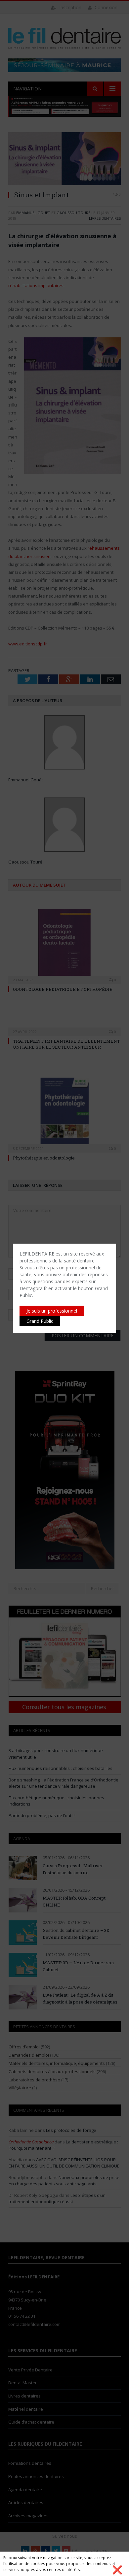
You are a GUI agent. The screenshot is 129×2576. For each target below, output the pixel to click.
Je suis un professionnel (52, 1311)
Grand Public (40, 1321)
